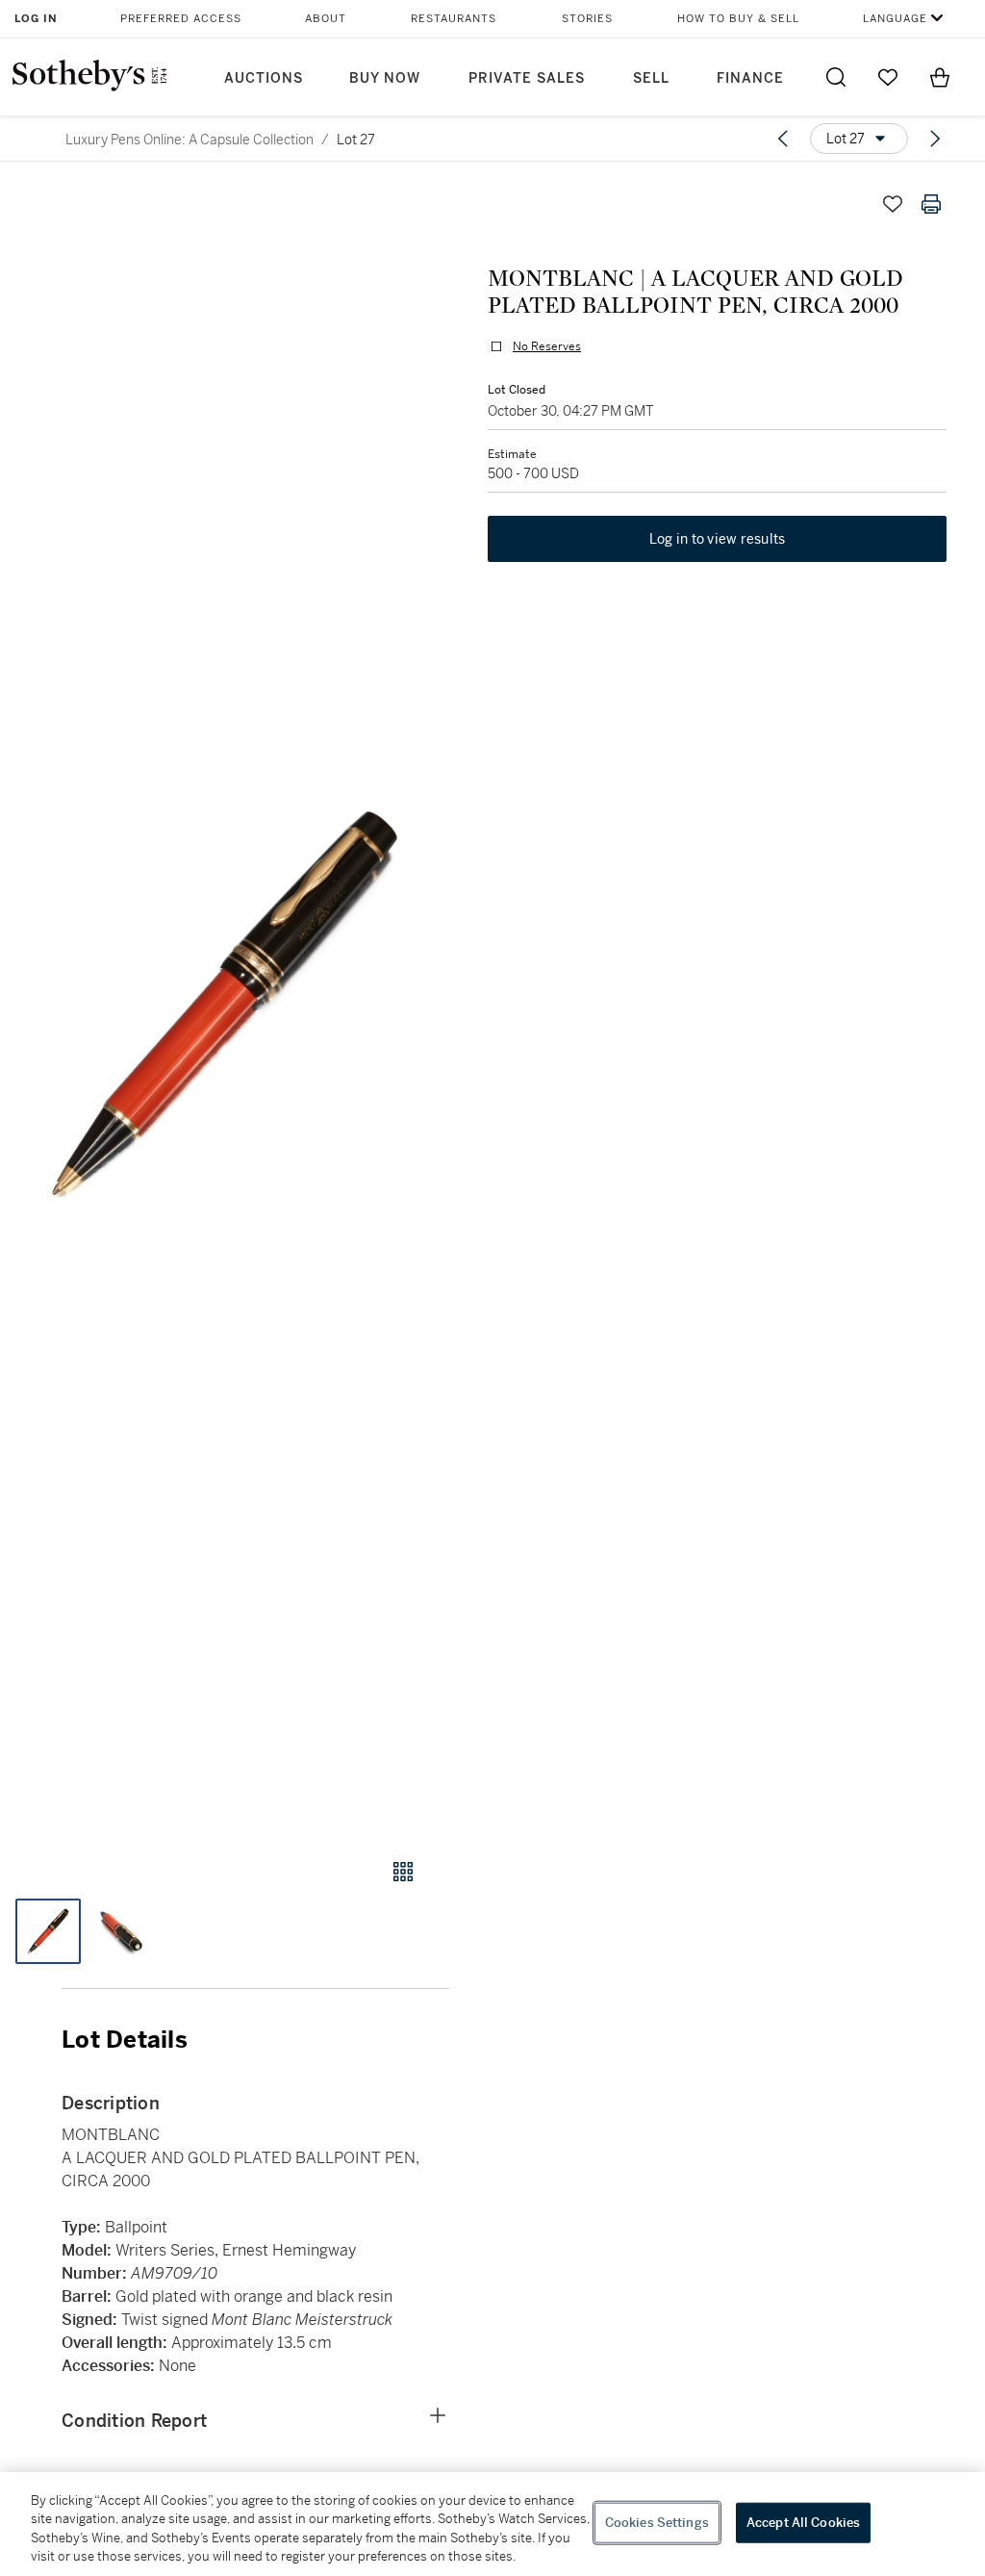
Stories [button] (587, 19)
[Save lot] (893, 204)
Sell (651, 78)
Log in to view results (718, 539)
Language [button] (895, 19)
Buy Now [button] (385, 78)
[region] (492, 2524)
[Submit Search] (836, 77)
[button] (225, 1003)
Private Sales (527, 78)
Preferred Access (181, 19)
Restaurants (454, 19)
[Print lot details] (931, 204)
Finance (750, 78)
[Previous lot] (783, 139)
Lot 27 (356, 140)
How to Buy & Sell (738, 19)
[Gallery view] (403, 1872)
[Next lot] (935, 139)
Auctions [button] (264, 78)
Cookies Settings (657, 2523)
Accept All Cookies (803, 2523)
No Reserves (547, 346)
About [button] (326, 19)
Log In (36, 19)
